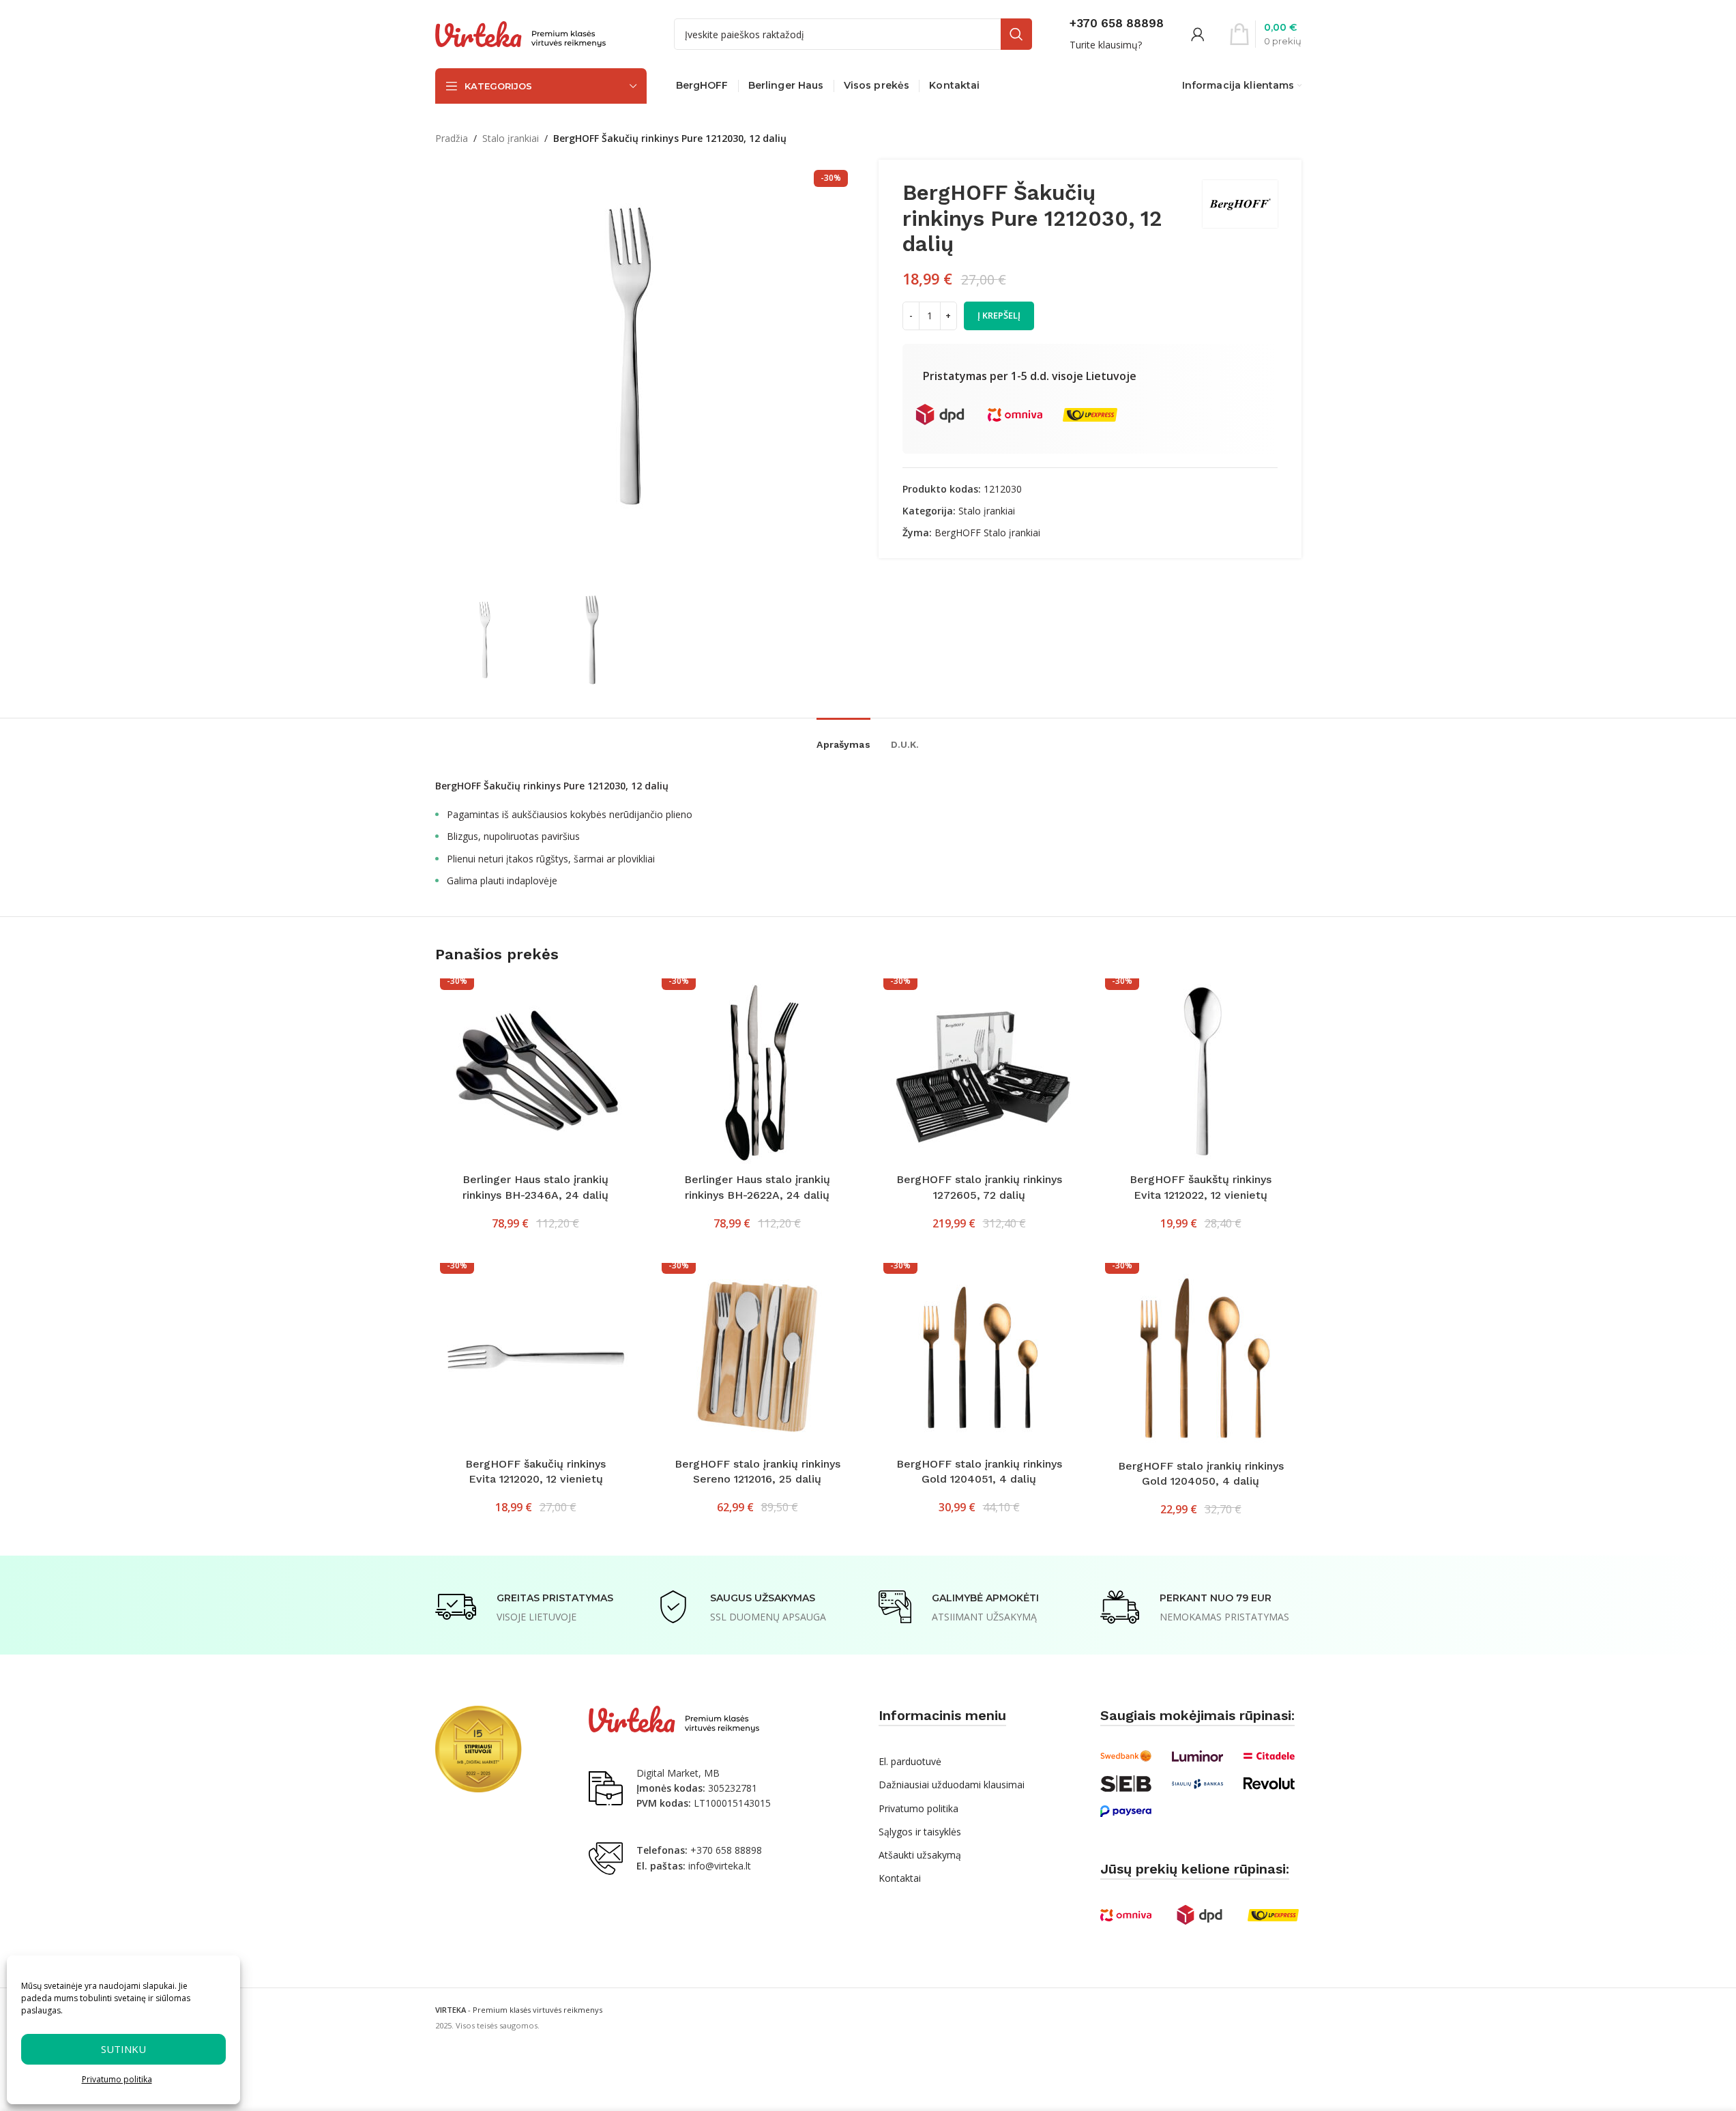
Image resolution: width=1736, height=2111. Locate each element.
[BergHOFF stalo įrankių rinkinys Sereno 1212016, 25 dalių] (757, 1357)
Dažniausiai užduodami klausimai (952, 1785)
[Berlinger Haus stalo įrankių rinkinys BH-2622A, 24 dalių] (757, 1072)
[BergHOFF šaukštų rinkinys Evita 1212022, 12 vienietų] (1201, 1072)
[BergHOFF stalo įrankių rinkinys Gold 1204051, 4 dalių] (979, 1357)
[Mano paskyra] (1198, 34)
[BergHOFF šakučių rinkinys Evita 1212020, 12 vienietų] (536, 1357)
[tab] (843, 738)
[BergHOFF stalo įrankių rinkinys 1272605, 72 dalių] (979, 1072)
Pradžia (452, 138)
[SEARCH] (1016, 34)
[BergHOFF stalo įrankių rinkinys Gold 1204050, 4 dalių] (1201, 1358)
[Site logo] (520, 33)
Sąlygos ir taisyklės (920, 1832)
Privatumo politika (117, 2079)
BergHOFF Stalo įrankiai (987, 533)
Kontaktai (900, 1878)
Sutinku (123, 2049)
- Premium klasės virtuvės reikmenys (519, 2010)
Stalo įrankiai (511, 138)
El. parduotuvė (910, 1761)
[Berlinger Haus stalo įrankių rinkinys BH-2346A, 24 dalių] (536, 1072)
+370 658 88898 (726, 1850)
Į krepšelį (999, 315)
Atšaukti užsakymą (920, 1855)
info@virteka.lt (720, 1866)
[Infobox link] (1117, 34)
